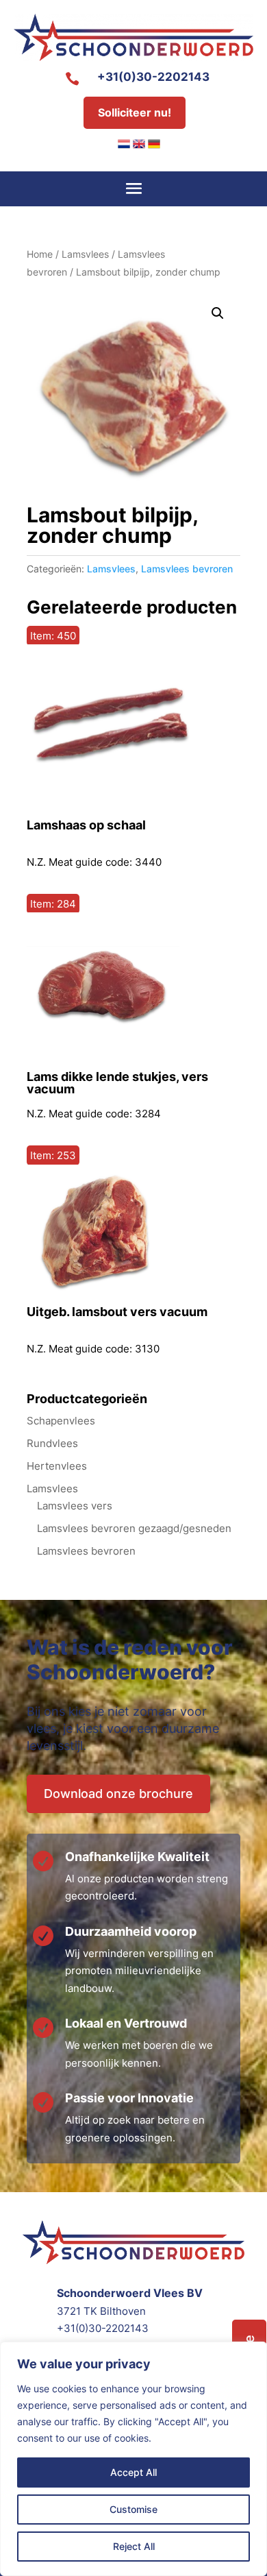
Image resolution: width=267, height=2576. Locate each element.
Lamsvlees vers (75, 1506)
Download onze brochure (118, 1794)
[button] (218, 313)
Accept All (133, 2472)
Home (40, 254)
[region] (133, 2459)
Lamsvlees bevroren (187, 569)
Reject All (134, 2546)
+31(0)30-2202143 (153, 77)
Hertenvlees (57, 1466)
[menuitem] (124, 144)
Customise (133, 2509)
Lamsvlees (85, 254)
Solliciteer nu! (135, 112)
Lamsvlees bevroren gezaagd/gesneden (134, 1528)
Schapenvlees (61, 1421)
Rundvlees (52, 1443)
